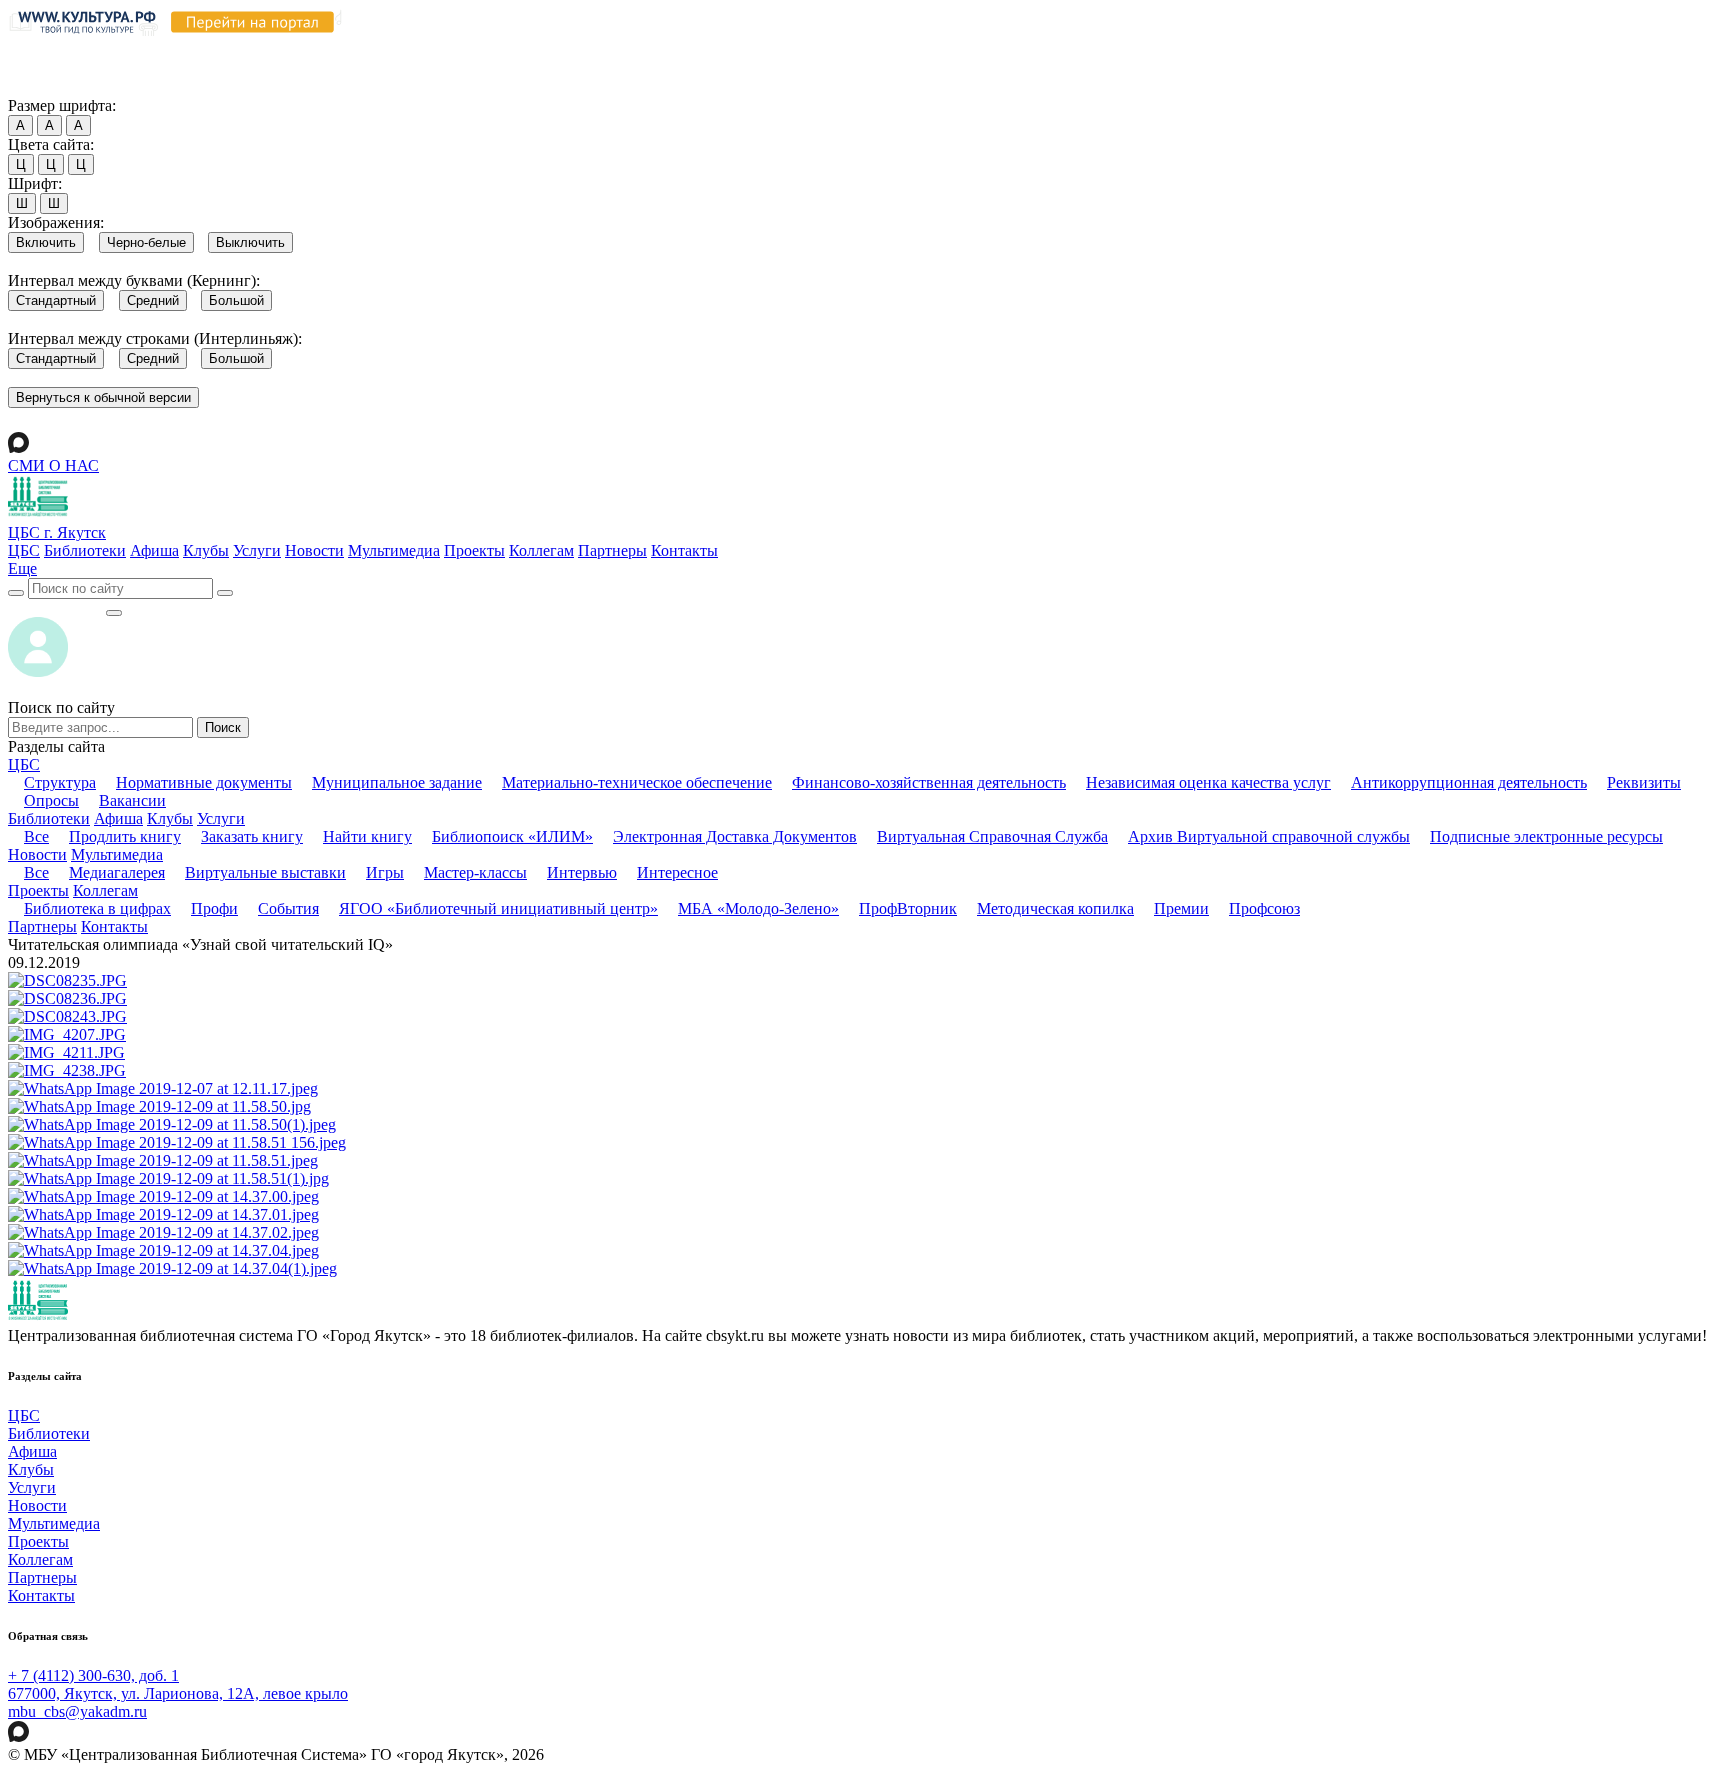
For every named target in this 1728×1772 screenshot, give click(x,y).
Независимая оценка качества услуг (1208, 782)
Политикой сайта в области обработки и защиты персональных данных (1071, 48)
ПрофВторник (908, 908)
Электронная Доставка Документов (735, 836)
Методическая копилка (1055, 908)
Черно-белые (146, 242)
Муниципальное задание (397, 782)
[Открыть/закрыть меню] (114, 613)
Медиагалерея (117, 872)
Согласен (44, 86)
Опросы (51, 800)
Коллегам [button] (105, 890)
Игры (385, 872)
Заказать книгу (252, 836)
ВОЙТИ (56, 607)
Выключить (250, 242)
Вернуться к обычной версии (103, 397)
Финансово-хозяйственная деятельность (929, 782)
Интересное (677, 872)
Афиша (154, 550)
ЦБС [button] (24, 764)
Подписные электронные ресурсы (1546, 836)
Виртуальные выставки (265, 872)
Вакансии (132, 800)
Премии (1181, 908)
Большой (236, 300)
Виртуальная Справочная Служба (992, 836)
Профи (214, 908)
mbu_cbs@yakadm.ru (77, 1711)
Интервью (582, 872)
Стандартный (56, 300)
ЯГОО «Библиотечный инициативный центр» (498, 908)
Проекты (474, 550)
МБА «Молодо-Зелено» (758, 908)
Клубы (206, 550)
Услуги (257, 550)
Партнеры (612, 550)
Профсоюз (1264, 908)
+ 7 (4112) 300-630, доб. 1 (93, 1675)
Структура (60, 782)
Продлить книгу (125, 836)
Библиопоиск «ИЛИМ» (512, 836)
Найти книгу (367, 836)
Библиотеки (85, 550)
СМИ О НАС (53, 465)
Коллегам (541, 550)
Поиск (223, 727)
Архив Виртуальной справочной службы (1269, 836)
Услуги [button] (221, 818)
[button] (22, 568)
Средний (153, 300)
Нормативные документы (204, 782)
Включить (46, 242)
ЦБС (24, 550)
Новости (314, 550)
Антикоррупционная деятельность (1469, 782)
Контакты (684, 550)
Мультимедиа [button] (117, 854)
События (288, 908)
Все (36, 836)
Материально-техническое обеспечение (637, 782)
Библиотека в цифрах (97, 908)
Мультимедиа (394, 550)
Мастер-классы (475, 872)
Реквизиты (1644, 782)
